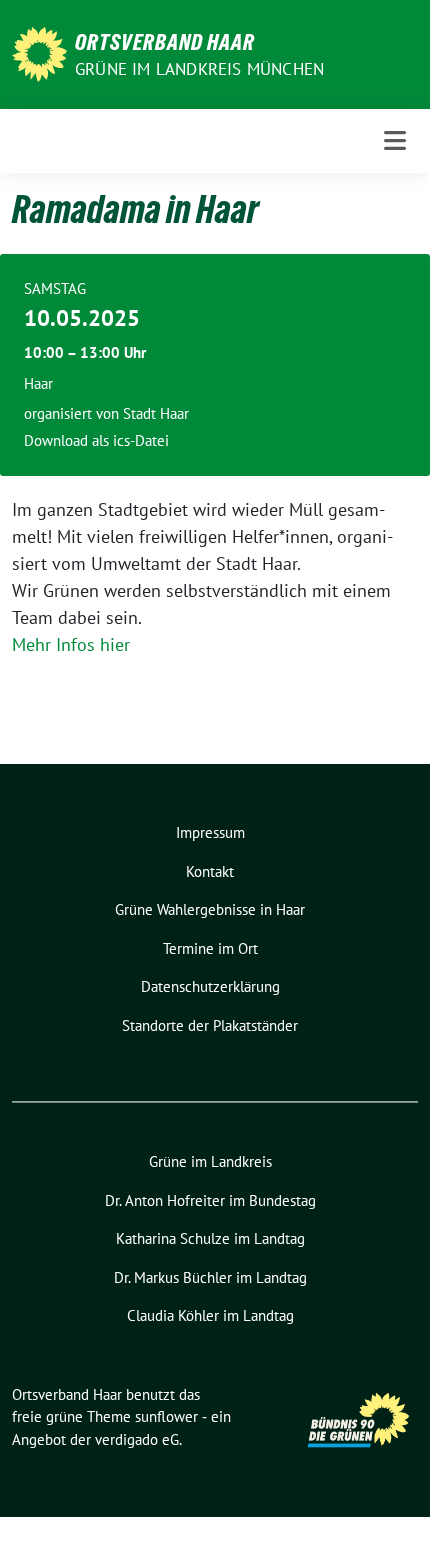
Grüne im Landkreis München (199, 69)
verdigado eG (137, 1439)
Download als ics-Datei (96, 440)
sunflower (166, 1416)
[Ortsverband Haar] (39, 52)
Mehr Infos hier (71, 644)
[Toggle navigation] (395, 140)
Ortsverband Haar (165, 42)
